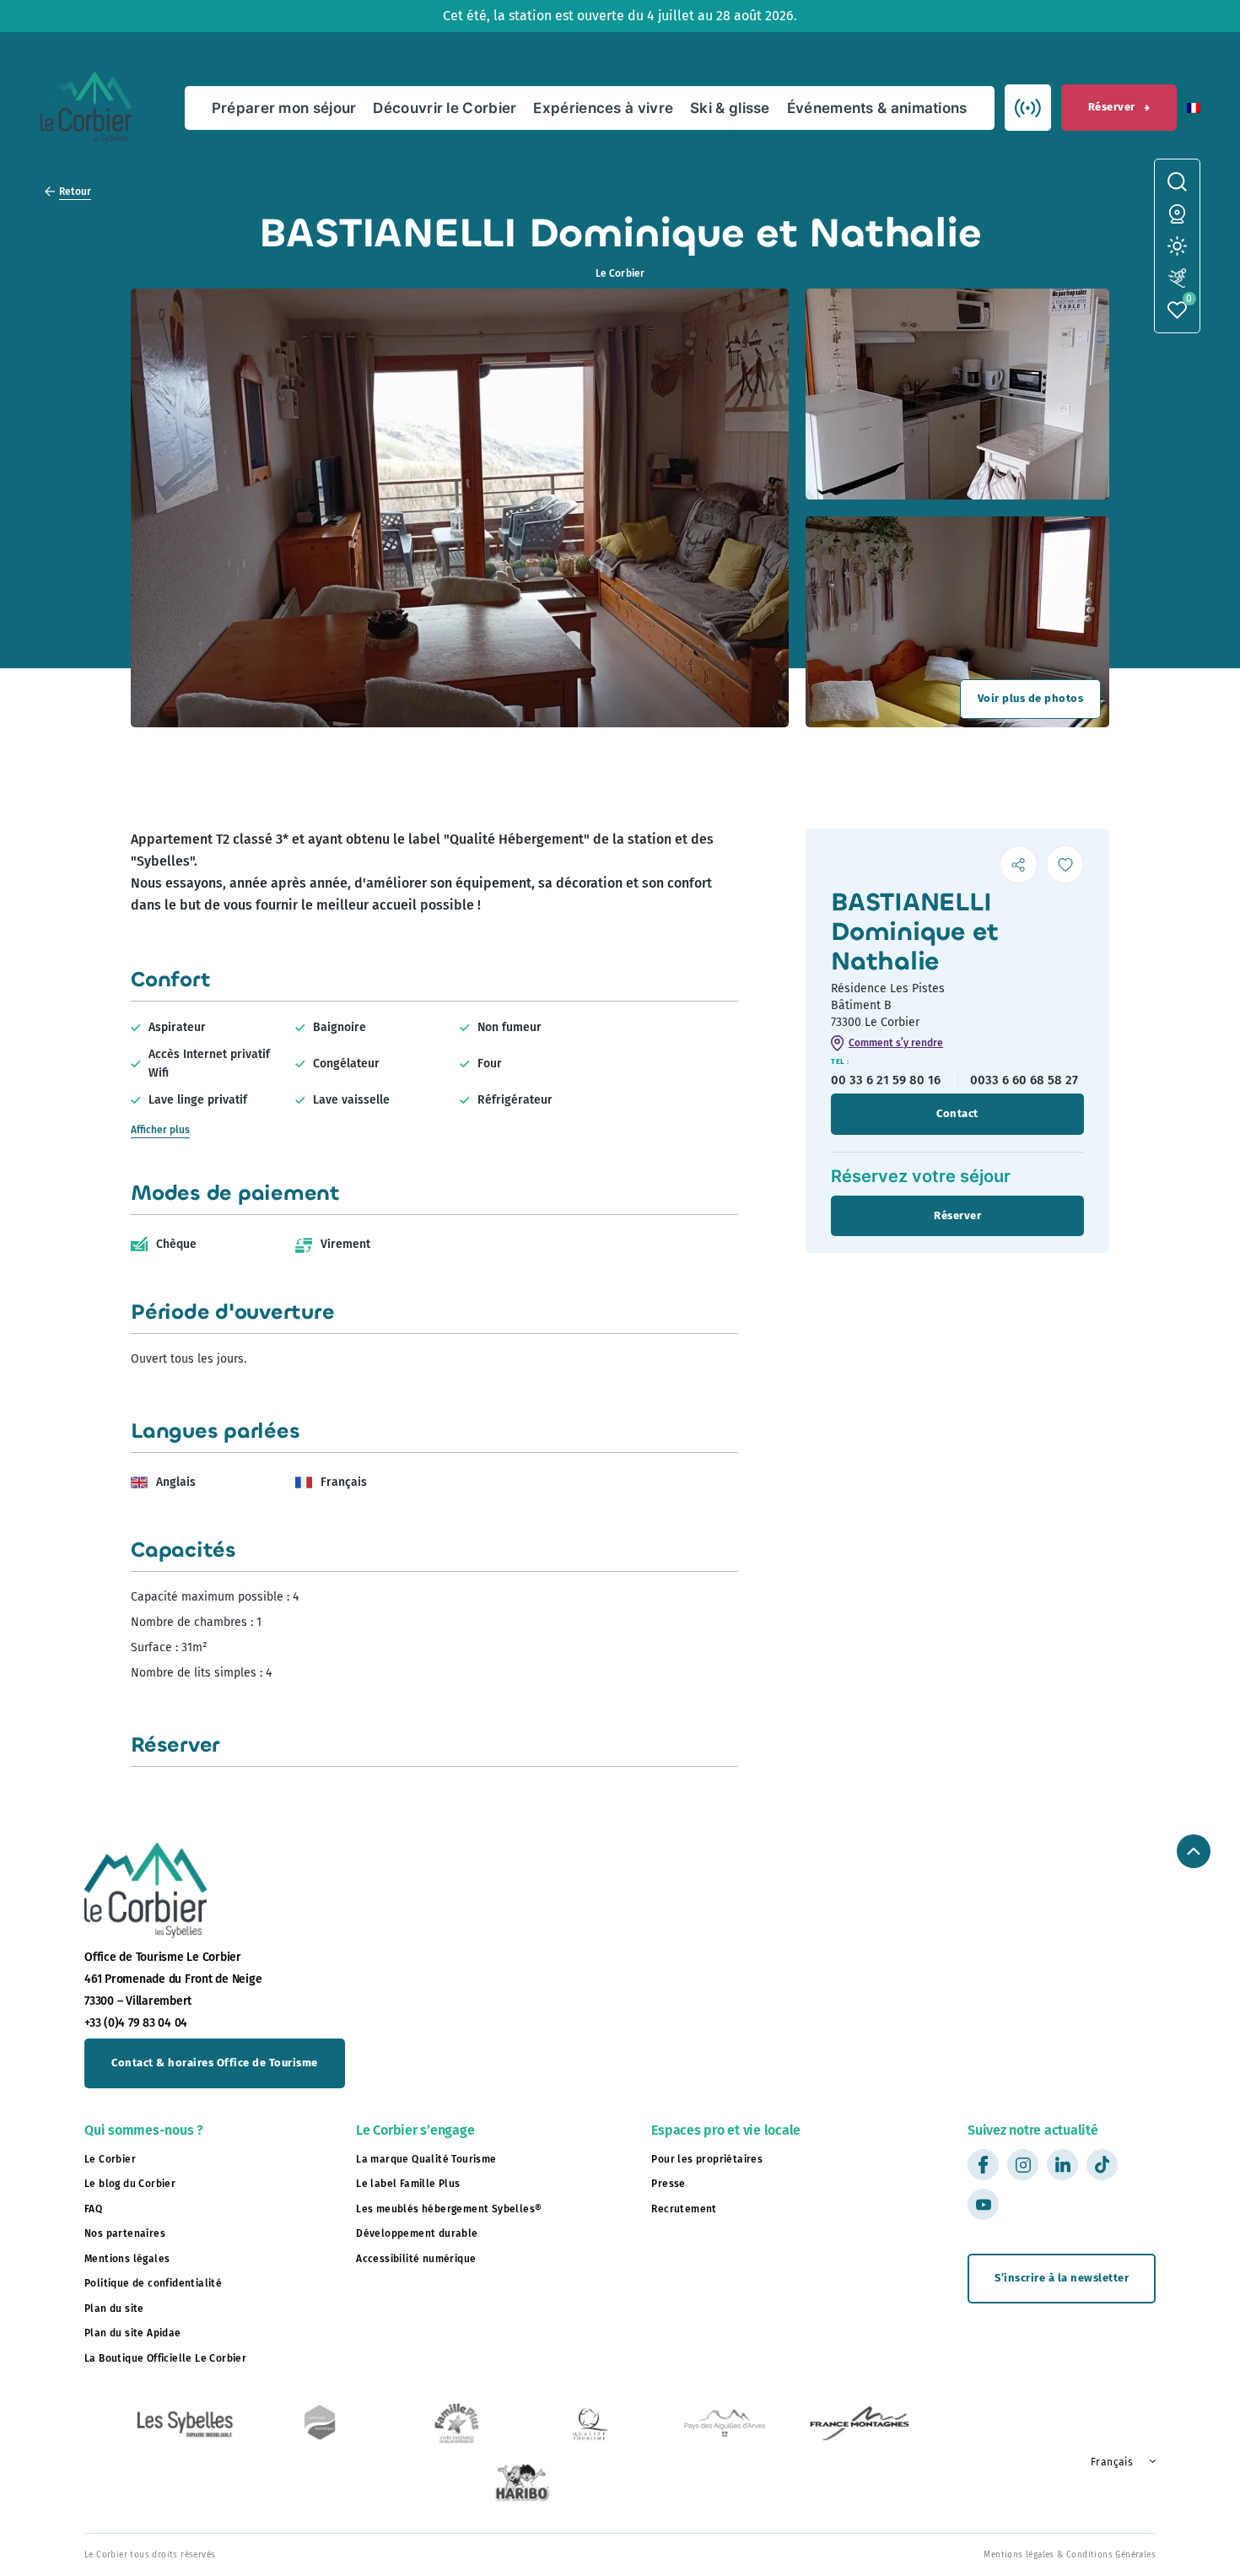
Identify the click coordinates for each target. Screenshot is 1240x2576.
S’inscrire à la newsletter (1062, 2278)
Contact (957, 1113)
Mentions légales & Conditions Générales (1070, 2555)
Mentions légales (127, 2259)
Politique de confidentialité (153, 2283)
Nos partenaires (125, 2233)
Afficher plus (160, 1130)
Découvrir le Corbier (445, 108)
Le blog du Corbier (130, 2184)
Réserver (1112, 107)
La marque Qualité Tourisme (426, 2159)
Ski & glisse (730, 108)
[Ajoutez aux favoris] (1065, 864)
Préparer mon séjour (284, 108)
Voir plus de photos (1031, 698)
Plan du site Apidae (133, 2333)
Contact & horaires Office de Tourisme (215, 2063)
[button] (1194, 108)
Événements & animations (877, 108)
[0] (1177, 310)
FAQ (93, 2209)
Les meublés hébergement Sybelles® (449, 2209)
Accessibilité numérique (416, 2259)
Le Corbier (110, 2159)
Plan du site (114, 2309)
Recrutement (684, 2209)
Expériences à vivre (603, 108)
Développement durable (417, 2233)
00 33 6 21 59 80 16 (886, 1080)
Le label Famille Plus (408, 2184)
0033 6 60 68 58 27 (1024, 1080)
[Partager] (1019, 864)
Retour (75, 192)
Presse (668, 2184)
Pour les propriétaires (707, 2159)
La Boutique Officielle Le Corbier (165, 2358)
